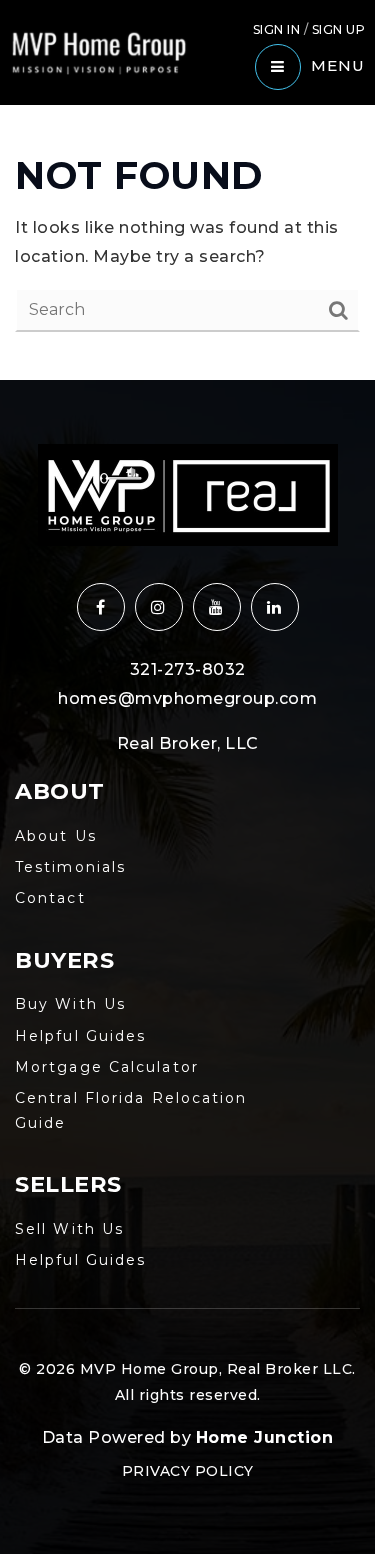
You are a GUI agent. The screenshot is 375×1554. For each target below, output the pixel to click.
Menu (338, 65)
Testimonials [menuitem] (70, 867)
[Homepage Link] (99, 51)
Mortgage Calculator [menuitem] (107, 1067)
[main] (187, 242)
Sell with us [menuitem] (69, 1229)
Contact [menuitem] (50, 898)
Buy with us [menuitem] (70, 1004)
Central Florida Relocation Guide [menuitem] (131, 1110)
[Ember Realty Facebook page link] (101, 607)
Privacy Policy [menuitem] (188, 1471)
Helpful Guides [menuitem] (80, 1036)
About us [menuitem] (56, 836)
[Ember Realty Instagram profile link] (159, 607)
